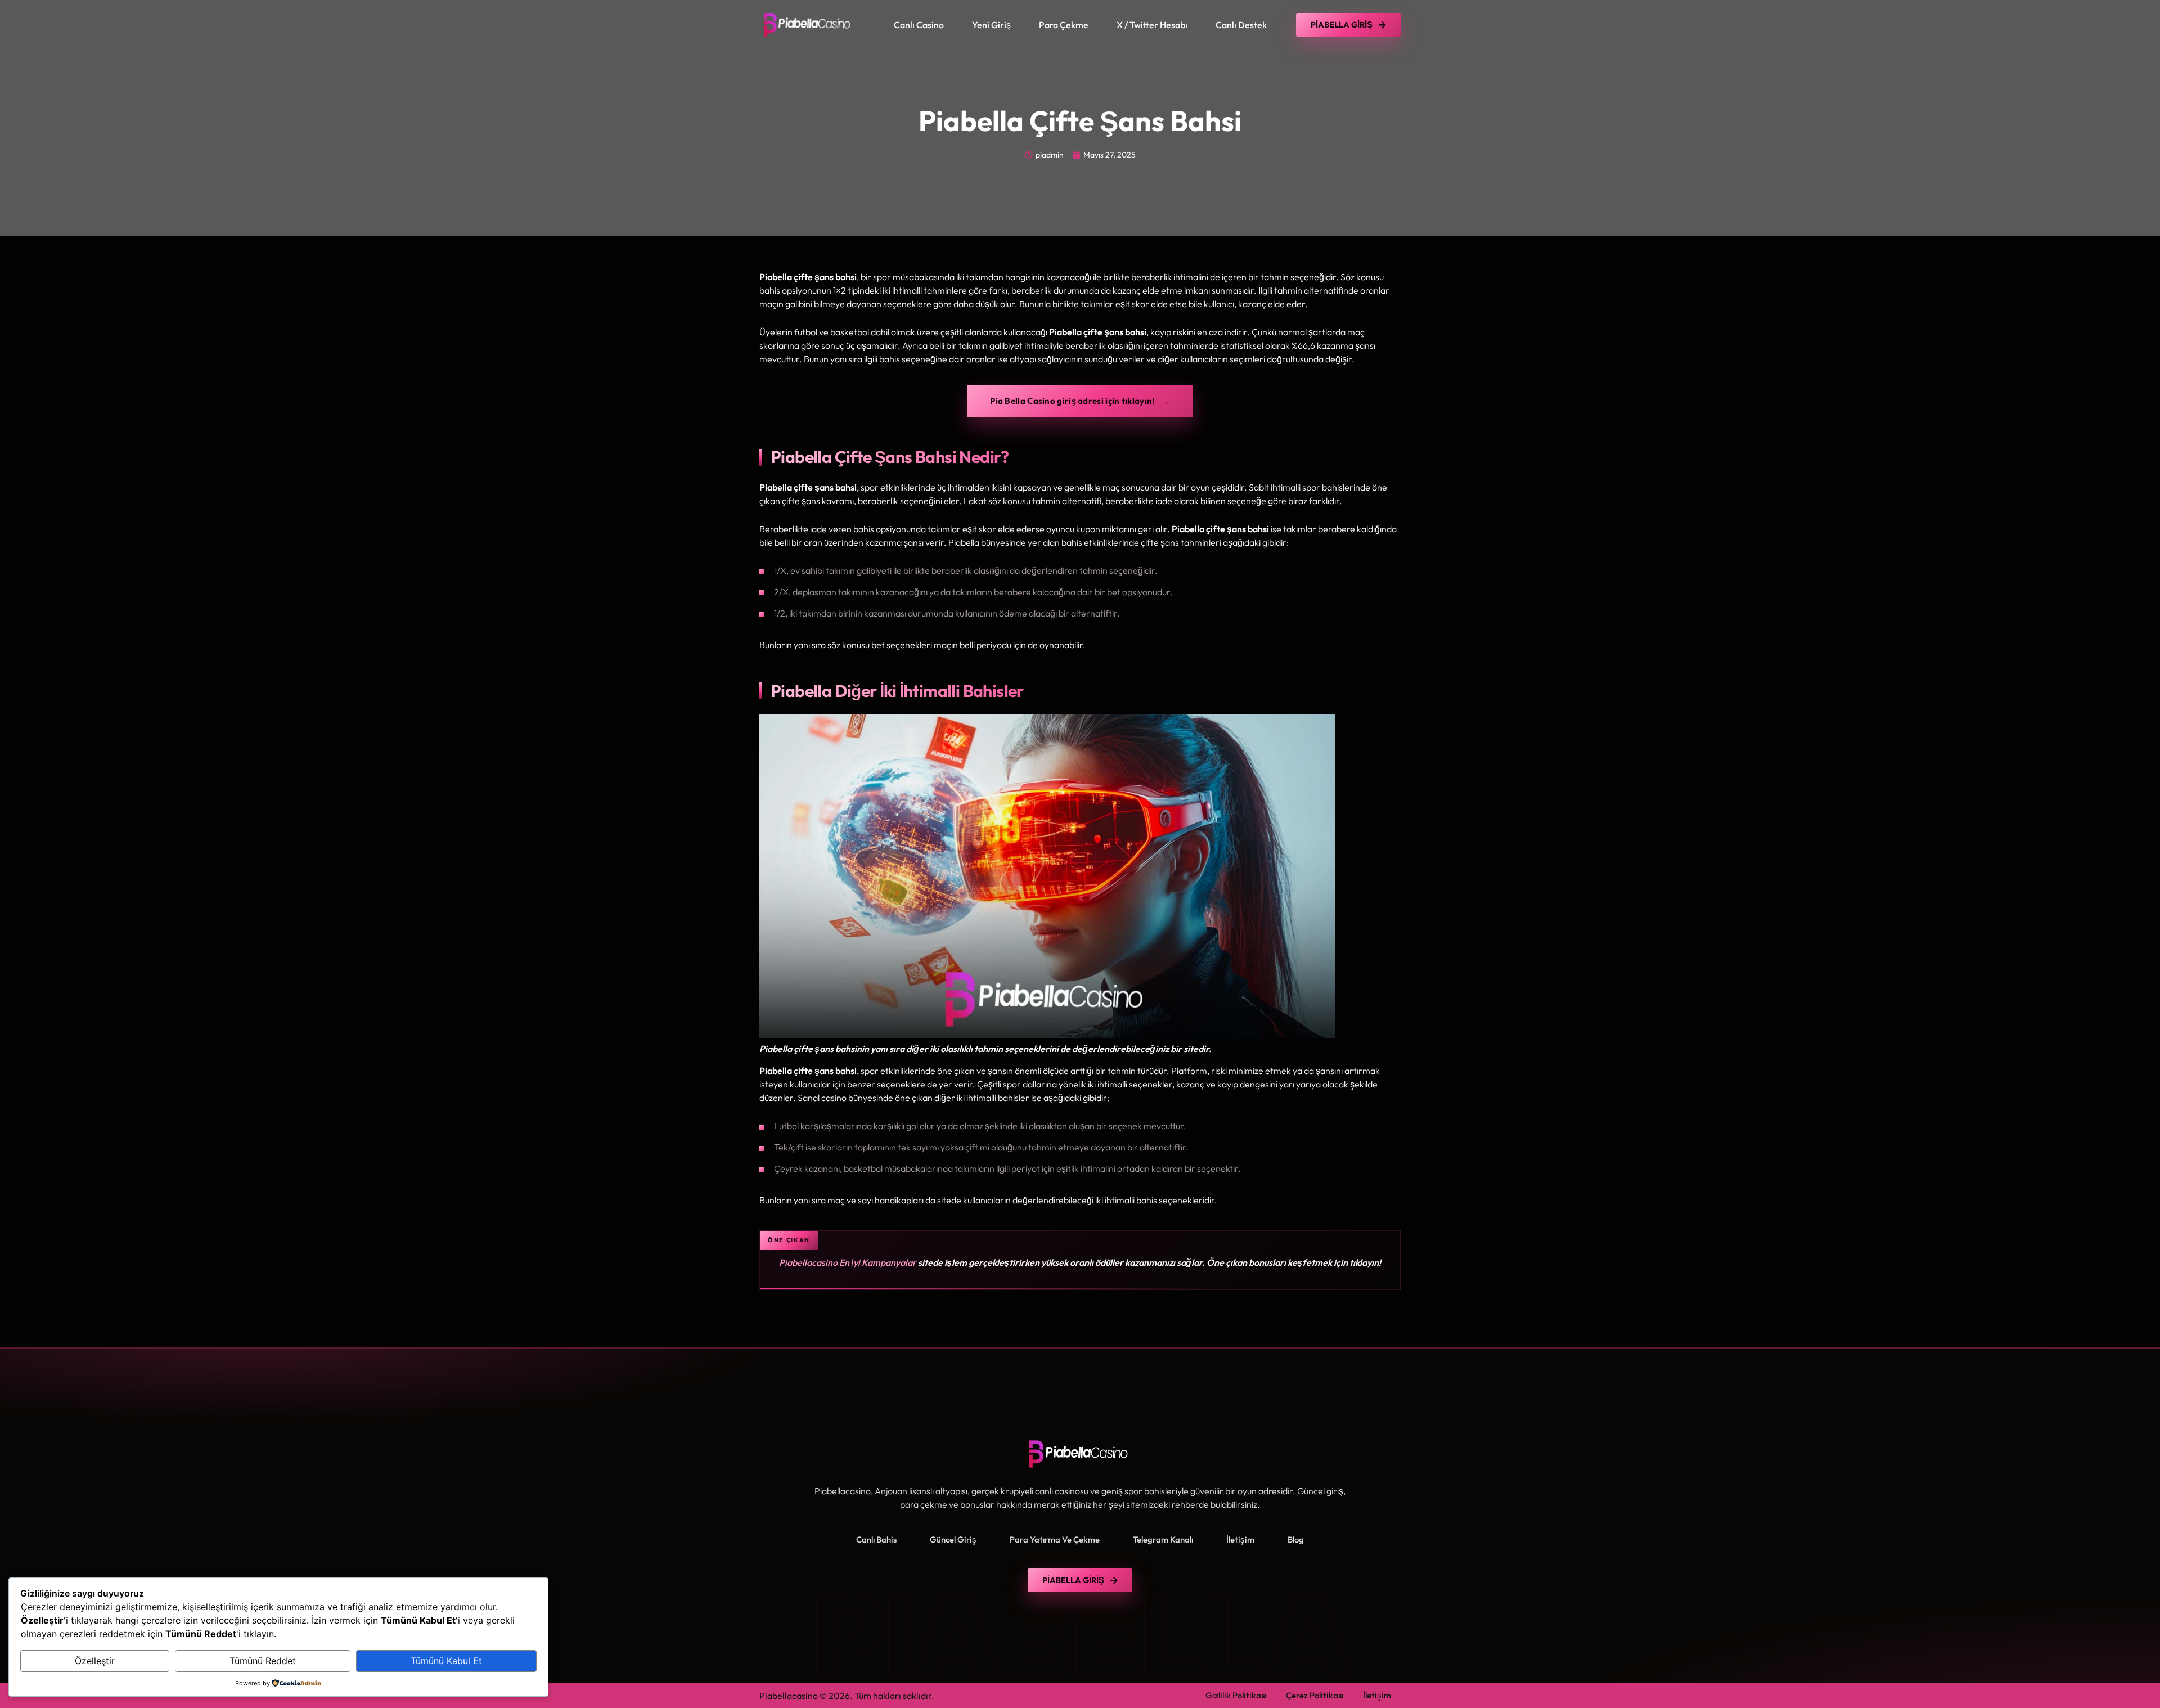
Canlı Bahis (876, 1540)
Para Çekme (1064, 25)
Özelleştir (95, 1661)
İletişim (1240, 1540)
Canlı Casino (919, 25)
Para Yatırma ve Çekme (1055, 1540)
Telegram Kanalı (1163, 1540)
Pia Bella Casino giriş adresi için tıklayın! (1072, 401)
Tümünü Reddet (263, 1661)
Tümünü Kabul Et (446, 1661)
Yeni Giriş (991, 25)
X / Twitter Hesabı (1152, 25)
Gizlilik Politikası (1236, 1695)
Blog (1296, 1540)
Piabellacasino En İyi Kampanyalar (848, 1262)
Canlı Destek (1241, 25)
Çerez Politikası (1315, 1695)
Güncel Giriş (953, 1540)
